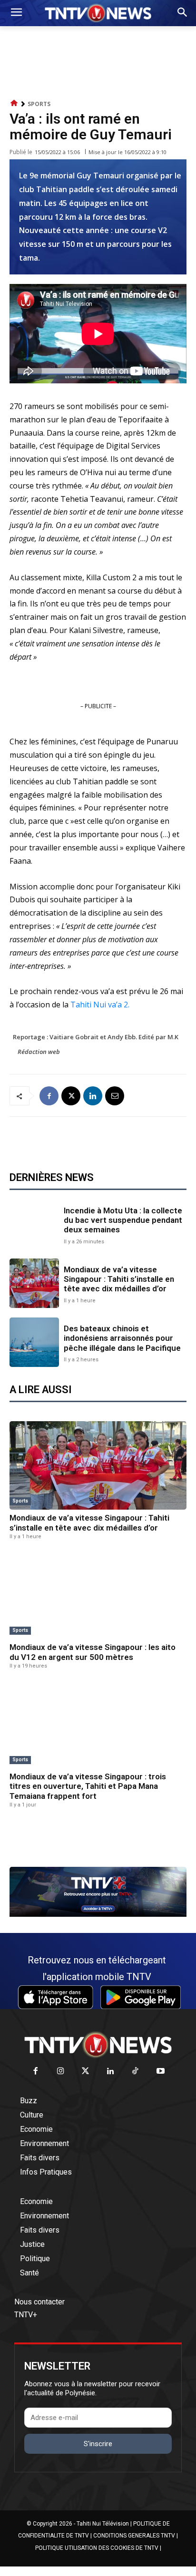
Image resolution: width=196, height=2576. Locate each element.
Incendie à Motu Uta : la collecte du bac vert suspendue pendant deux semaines (123, 1220)
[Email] (115, 1096)
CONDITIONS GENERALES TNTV (134, 2536)
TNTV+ (26, 2315)
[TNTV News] (98, 2045)
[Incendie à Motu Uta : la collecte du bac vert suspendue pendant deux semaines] (34, 1224)
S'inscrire (98, 2444)
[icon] (14, 103)
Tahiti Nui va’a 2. (100, 1005)
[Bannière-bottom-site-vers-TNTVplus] (98, 1914)
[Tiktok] (136, 2072)
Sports (39, 104)
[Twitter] (86, 2072)
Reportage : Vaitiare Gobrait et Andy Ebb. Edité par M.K (96, 1037)
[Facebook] (49, 1096)
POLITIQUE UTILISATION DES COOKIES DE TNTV (97, 2548)
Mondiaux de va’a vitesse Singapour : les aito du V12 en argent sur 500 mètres (93, 1652)
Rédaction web (39, 1052)
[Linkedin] (93, 1096)
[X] (71, 1096)
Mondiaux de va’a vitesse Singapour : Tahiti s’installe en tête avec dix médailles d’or (119, 1279)
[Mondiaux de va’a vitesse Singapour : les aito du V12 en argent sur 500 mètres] (98, 1595)
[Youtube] (161, 2072)
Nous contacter (39, 2302)
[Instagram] (61, 2072)
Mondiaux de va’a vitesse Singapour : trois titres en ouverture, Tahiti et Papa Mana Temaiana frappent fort (88, 1786)
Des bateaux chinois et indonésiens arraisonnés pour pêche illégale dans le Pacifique (122, 1338)
